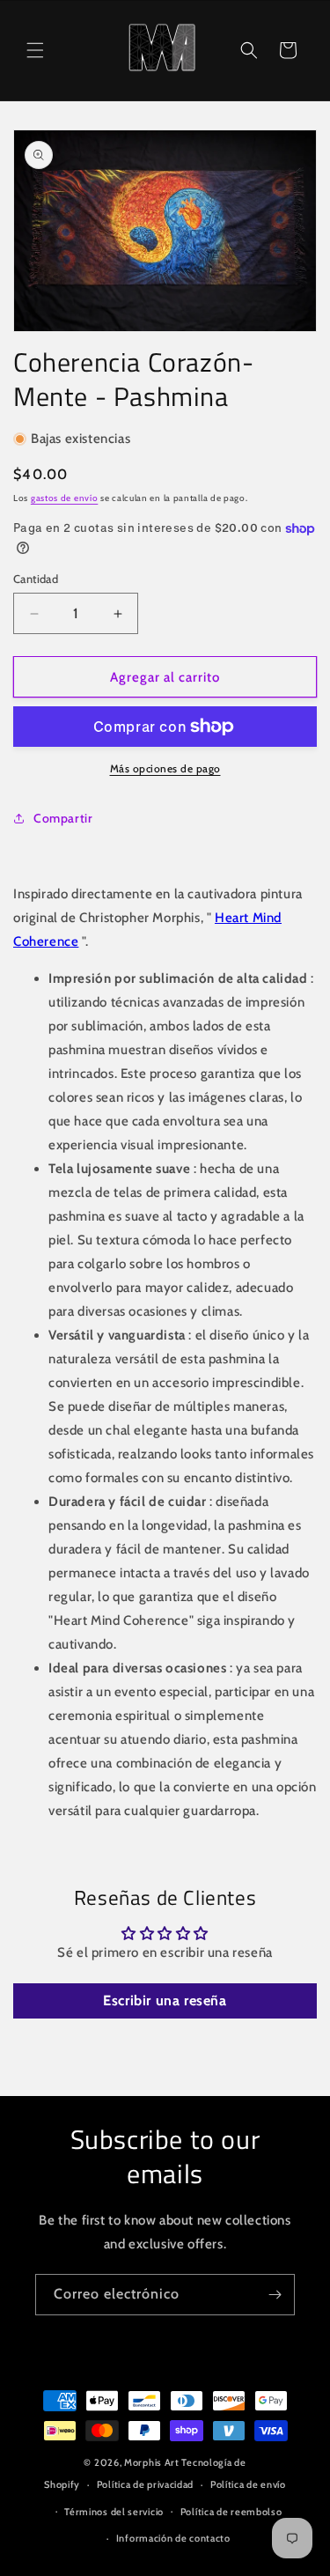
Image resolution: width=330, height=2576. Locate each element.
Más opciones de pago (165, 768)
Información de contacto (173, 2538)
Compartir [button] (63, 818)
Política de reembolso (231, 2512)
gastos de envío (65, 498)
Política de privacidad (145, 2484)
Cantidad (36, 579)
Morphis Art (152, 2462)
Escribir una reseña (165, 2000)
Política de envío (248, 2484)
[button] (35, 50)
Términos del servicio (114, 2512)
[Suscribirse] (275, 2295)
